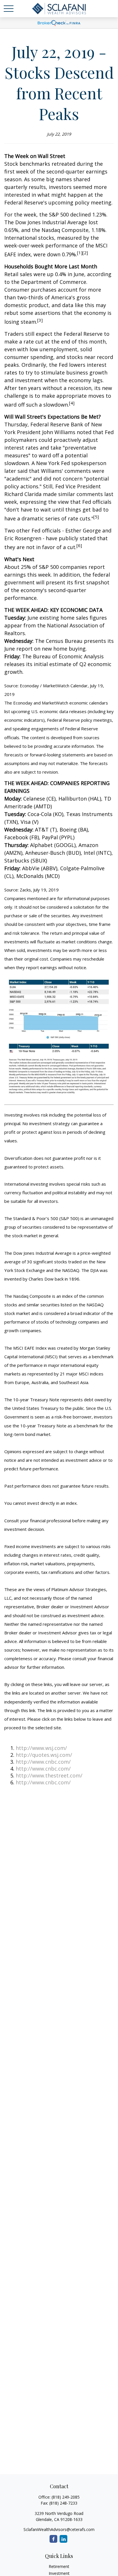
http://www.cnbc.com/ (43, 1762)
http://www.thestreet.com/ (49, 1775)
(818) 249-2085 (66, 2497)
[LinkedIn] (63, 2539)
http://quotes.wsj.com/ (44, 1755)
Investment (59, 2573)
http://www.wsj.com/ (41, 1748)
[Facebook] (53, 2539)
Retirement (59, 2566)
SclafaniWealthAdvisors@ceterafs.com (59, 2529)
